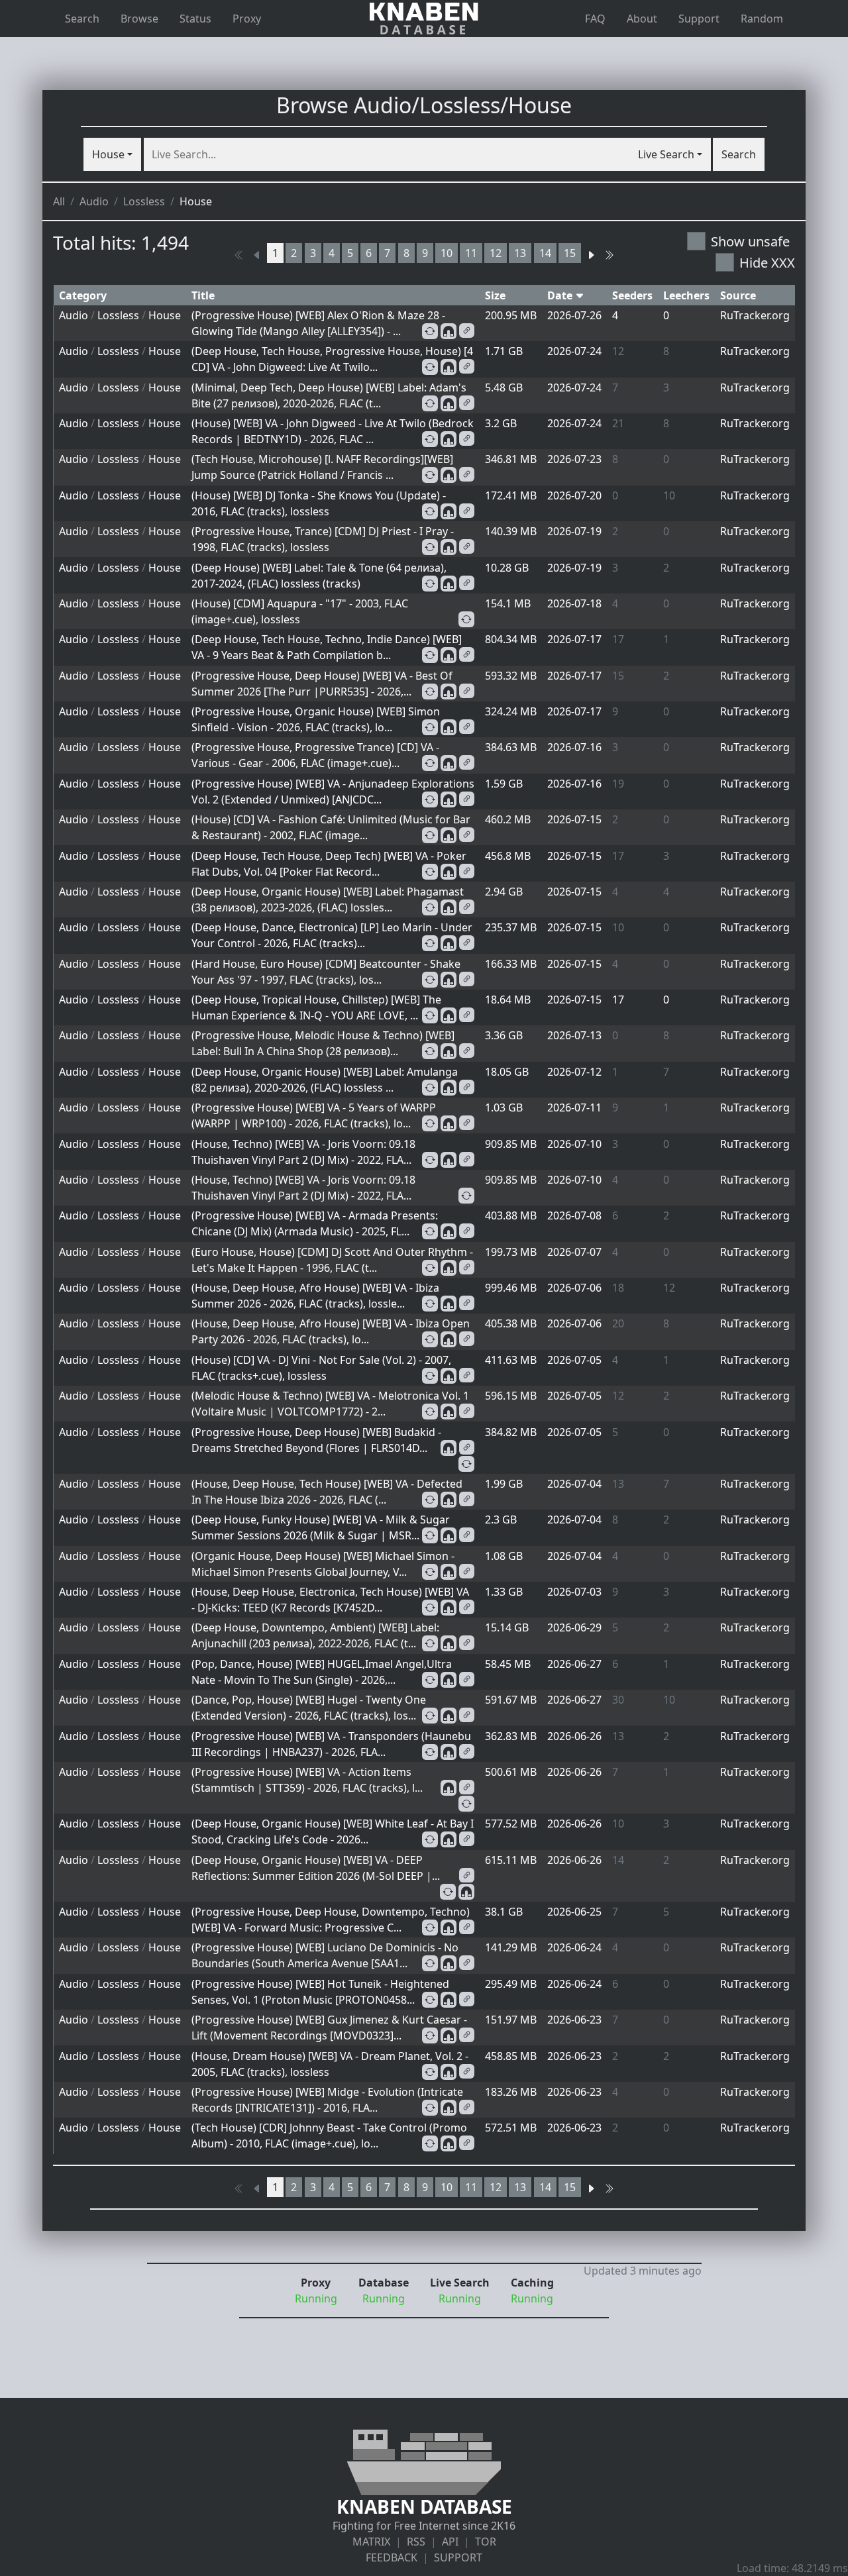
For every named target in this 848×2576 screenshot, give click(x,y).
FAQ (595, 19)
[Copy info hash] (467, 331)
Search (82, 19)
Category (83, 295)
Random (762, 19)
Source (738, 295)
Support (699, 19)
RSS (416, 2542)
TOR (486, 2542)
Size (495, 295)
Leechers (686, 295)
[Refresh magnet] (430, 331)
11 (471, 253)
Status (195, 19)
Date (561, 295)
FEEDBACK (392, 2557)
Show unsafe (750, 241)
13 (520, 253)
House (108, 154)
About (642, 19)
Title (203, 295)
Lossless (144, 201)
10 (447, 253)
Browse (139, 19)
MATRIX (371, 2542)
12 (496, 253)
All (59, 201)
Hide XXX (767, 263)
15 (570, 253)
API (450, 2542)
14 (545, 253)
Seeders (632, 295)
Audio (94, 201)
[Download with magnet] (449, 331)
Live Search (666, 154)
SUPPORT (458, 2557)
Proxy (247, 19)
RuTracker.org (755, 315)
